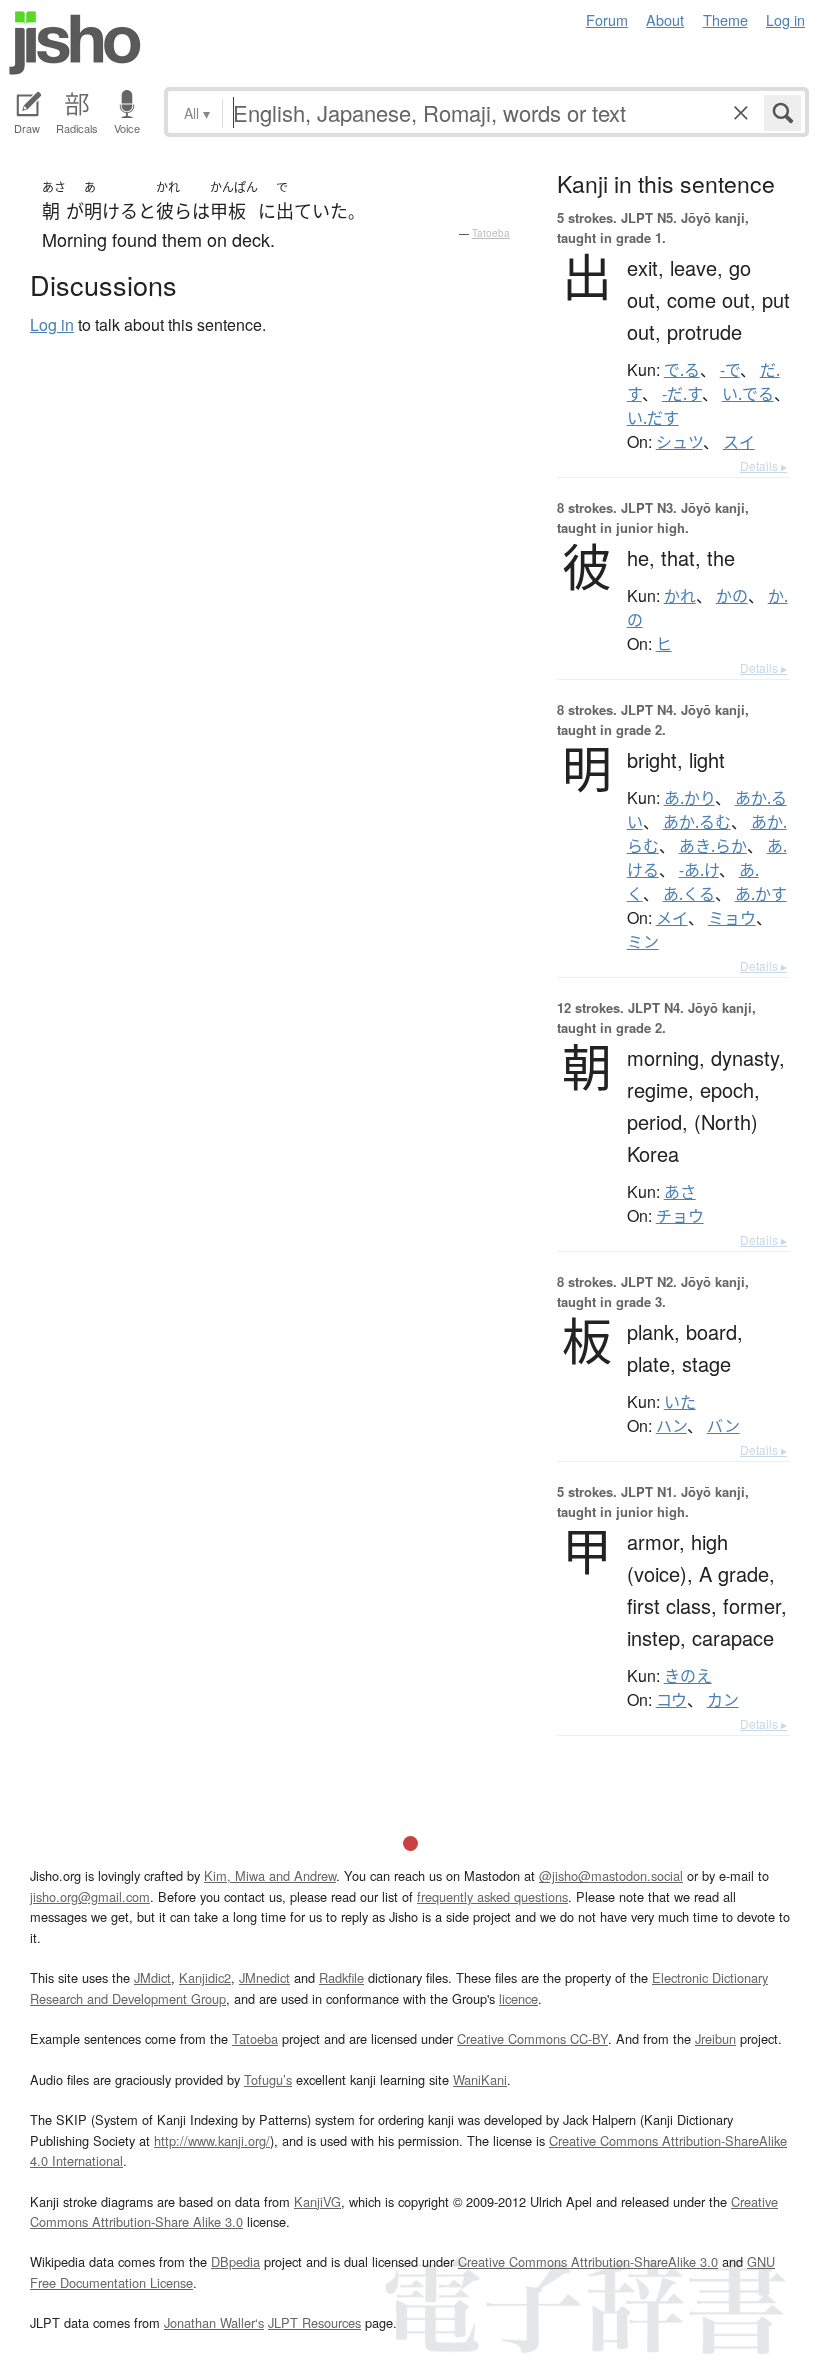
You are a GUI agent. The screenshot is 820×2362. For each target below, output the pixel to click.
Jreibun (715, 2038)
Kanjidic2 (205, 1977)
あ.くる (689, 894)
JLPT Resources (314, 2322)
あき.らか (713, 846)
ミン (643, 942)
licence (518, 1998)
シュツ (679, 442)
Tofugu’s (268, 2079)
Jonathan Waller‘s (214, 2322)
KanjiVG (317, 2201)
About (665, 19)
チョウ (680, 1216)
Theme (725, 19)
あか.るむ (697, 822)
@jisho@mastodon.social (611, 1875)
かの (732, 596)
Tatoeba (491, 233)
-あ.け (699, 870)
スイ (739, 442)
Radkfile (341, 1977)
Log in (785, 19)
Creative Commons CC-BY (532, 2038)
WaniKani (480, 2079)
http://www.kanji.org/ (212, 2140)
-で (730, 370)
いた (680, 1402)
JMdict (152, 1977)
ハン (671, 1426)
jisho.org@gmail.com (90, 1896)
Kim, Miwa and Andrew (270, 1875)
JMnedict (264, 1977)
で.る (682, 370)
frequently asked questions (492, 1896)
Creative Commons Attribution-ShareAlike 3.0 (588, 2261)
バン (723, 1426)
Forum (607, 19)
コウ (671, 1700)
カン (723, 1700)
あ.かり (689, 798)
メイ (672, 918)
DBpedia (235, 2261)
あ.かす (761, 894)
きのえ (688, 1676)
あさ (680, 1192)
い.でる (748, 394)
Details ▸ (763, 465)
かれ (680, 596)
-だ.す (682, 394)
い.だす (653, 418)
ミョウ (732, 918)
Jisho (75, 43)
